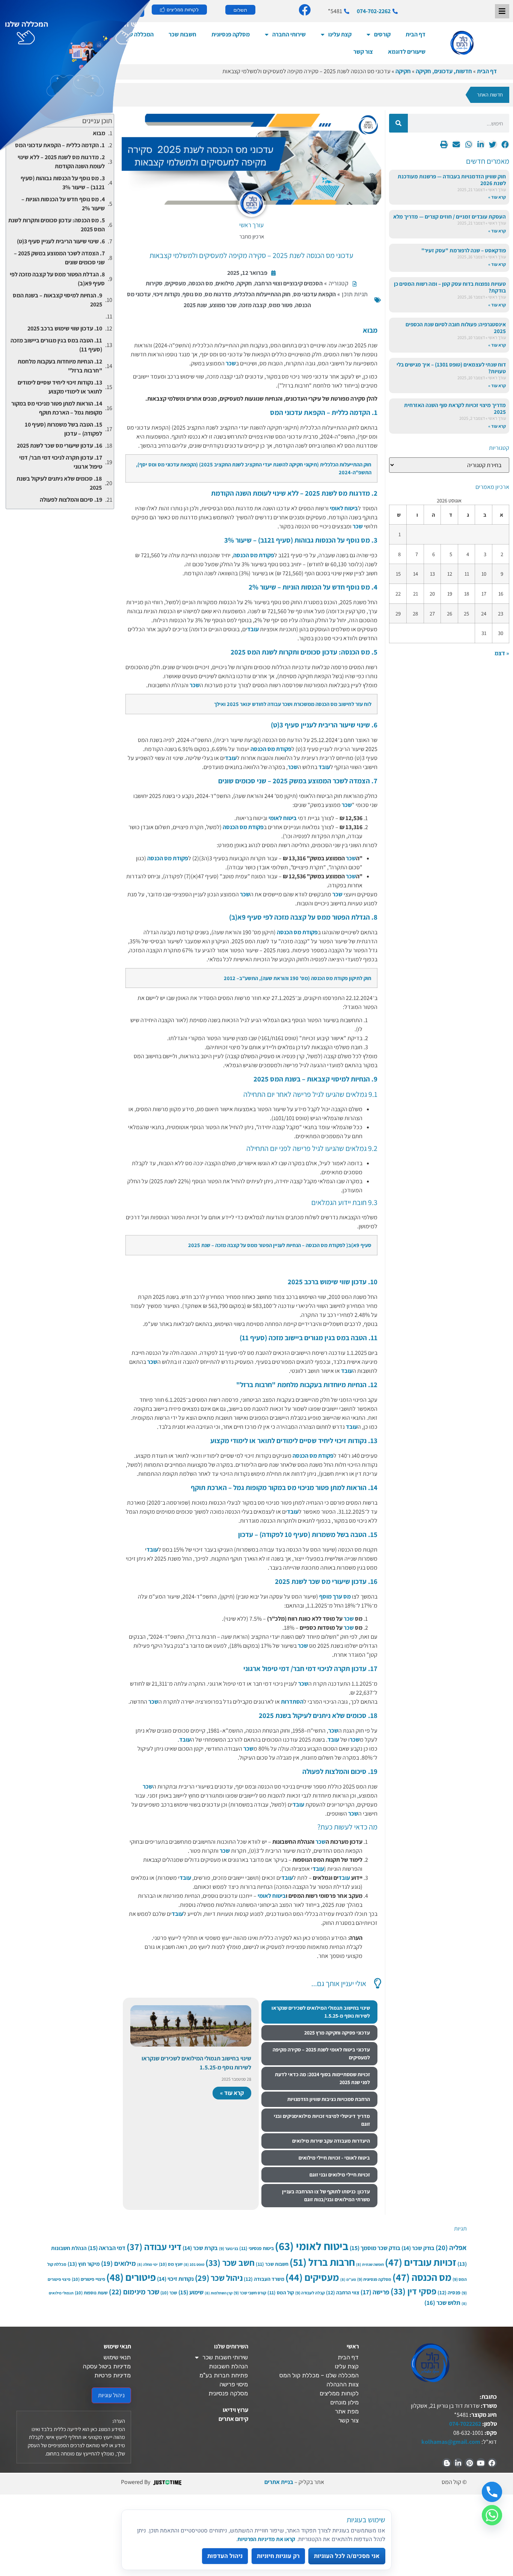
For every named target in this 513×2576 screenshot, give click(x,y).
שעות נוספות (91, 2293)
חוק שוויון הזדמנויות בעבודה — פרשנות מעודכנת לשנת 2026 (452, 180)
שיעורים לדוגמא (407, 52)
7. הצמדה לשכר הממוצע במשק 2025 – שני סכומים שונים (59, 258)
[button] (505, 144)
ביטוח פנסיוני (256, 2248)
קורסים (382, 34)
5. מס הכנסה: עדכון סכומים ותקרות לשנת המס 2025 (57, 225)
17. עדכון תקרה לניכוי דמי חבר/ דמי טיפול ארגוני (61, 462)
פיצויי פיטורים (88, 2279)
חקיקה (403, 71)
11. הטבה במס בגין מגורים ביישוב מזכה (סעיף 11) (56, 345)
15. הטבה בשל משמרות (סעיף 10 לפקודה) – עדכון (63, 429)
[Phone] (492, 2492)
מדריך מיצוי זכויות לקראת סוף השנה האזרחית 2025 (455, 408)
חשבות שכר (272, 2264)
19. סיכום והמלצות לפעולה (71, 500)
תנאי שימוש (117, 2357)
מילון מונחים (344, 2402)
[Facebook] (492, 2463)
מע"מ (348, 2279)
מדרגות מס (218, 294)
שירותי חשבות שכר (225, 2357)
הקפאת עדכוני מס (315, 294)
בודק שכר (418, 2248)
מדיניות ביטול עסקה (107, 2366)
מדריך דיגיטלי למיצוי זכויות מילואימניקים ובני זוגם (322, 2120)
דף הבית (416, 34)
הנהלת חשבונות (228, 2366)
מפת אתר (347, 2411)
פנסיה (449, 2292)
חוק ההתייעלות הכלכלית (262, 294)
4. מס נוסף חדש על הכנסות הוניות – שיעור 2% (63, 204)
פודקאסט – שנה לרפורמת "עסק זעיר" (464, 250)
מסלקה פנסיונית (231, 34)
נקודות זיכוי (167, 294)
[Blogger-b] (447, 2463)
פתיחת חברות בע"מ (224, 2375)
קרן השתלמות (219, 2293)
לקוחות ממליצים (339, 2393)
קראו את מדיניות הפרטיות (266, 2539)
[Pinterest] (469, 2463)
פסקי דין (413, 2291)
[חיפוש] (398, 123)
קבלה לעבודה (310, 2293)
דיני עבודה (154, 2247)
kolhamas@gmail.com (451, 2442)
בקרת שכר (200, 2248)
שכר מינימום (134, 2292)
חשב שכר (230, 2263)
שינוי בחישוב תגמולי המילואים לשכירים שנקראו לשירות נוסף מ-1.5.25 (321, 2012)
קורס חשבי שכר (250, 2293)
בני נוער (229, 2248)
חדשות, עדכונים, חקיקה (444, 71)
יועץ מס (171, 2264)
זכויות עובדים (421, 2262)
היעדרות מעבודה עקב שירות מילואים (331, 2141)
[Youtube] (481, 2463)
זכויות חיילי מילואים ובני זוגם (340, 2175)
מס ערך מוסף (335, 1596)
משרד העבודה (264, 2279)
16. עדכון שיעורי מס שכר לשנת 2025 (60, 446)
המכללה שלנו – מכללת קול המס (319, 2375)
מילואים (225, 283)
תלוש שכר (442, 2303)
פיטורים (131, 2277)
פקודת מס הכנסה (254, 555)
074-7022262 (465, 2424)
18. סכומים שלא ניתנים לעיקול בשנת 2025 (59, 483)
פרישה (375, 2292)
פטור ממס (281, 305)
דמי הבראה (107, 2248)
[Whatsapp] (492, 2515)
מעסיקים (176, 283)
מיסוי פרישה (234, 2384)
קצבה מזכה (253, 305)
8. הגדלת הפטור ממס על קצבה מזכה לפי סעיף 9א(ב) (57, 279)
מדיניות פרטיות (112, 2375)
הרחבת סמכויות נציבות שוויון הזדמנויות (329, 2099)
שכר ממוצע (223, 305)
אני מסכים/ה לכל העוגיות (347, 2556)
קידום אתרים (233, 2419)
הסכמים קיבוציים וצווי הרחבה (289, 283)
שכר (231, 363)
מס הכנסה (201, 283)
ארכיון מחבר (252, 236)
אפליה (451, 2247)
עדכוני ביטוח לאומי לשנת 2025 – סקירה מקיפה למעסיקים (321, 2053)
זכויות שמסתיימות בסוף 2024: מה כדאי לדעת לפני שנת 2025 (322, 2078)
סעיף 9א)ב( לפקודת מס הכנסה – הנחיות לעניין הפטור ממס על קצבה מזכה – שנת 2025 (280, 1245)
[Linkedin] (458, 2463)
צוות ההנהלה (343, 2384)
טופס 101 (194, 2264)
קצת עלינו (340, 34)
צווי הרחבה (343, 2292)
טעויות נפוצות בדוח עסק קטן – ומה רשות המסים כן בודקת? (450, 287)
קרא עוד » (497, 197)
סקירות (154, 283)
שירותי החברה (289, 34)
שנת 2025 (195, 305)
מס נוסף (192, 294)
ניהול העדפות (225, 2556)
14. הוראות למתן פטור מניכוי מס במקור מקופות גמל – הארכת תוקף (57, 408)
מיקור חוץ (84, 2264)
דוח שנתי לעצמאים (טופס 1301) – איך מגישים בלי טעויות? (451, 368)
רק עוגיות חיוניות (278, 2556)
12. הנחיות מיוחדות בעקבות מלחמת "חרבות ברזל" (60, 366)
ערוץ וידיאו (235, 2410)
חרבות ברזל (322, 2262)
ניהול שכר (219, 2278)
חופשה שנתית (370, 2264)
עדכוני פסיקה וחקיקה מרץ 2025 (337, 2033)
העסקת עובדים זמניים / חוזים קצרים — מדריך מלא (450, 216)
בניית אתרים (279, 2482)
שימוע (191, 2292)
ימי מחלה (147, 2264)
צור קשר (363, 52)
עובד (253, 629)
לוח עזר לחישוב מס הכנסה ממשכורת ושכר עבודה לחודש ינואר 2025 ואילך (293, 704)
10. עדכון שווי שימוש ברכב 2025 (65, 328)
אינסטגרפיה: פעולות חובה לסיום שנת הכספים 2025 (456, 328)
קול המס (281, 2292)
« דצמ (502, 653)
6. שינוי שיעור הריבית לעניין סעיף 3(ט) (61, 241)
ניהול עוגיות (111, 2395)
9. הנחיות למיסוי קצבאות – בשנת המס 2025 (57, 300)
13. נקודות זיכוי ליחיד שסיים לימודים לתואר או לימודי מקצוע (60, 387)
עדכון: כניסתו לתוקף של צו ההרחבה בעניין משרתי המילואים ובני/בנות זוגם (326, 2195)
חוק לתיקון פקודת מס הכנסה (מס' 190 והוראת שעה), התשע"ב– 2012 (298, 978)
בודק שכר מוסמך (375, 2248)
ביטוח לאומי (344, 508)
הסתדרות (292, 1702)
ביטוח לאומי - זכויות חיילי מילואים (334, 2158)
